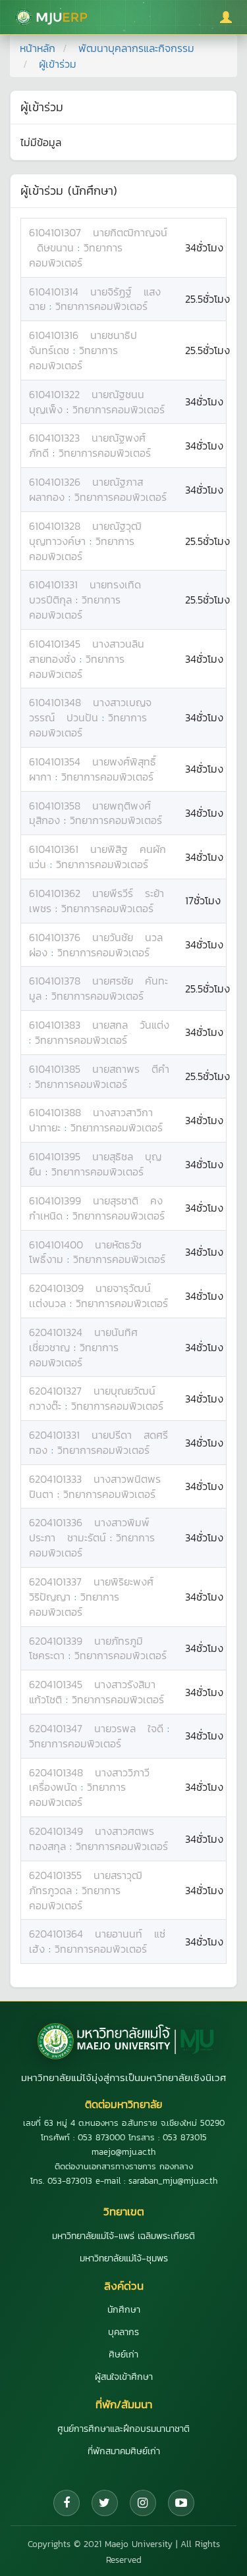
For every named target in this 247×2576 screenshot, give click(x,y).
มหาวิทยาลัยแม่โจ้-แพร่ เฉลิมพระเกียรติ (123, 2236)
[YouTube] (181, 2503)
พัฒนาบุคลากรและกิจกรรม (136, 48)
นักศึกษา (124, 2310)
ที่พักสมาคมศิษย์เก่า (124, 2451)
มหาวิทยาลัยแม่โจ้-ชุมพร (124, 2258)
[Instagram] (143, 2503)
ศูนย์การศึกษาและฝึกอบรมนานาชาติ (123, 2429)
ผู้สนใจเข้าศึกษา (124, 2377)
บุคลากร (123, 2332)
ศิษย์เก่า (123, 2355)
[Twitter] (105, 2503)
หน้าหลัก (38, 48)
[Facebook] (67, 2503)
